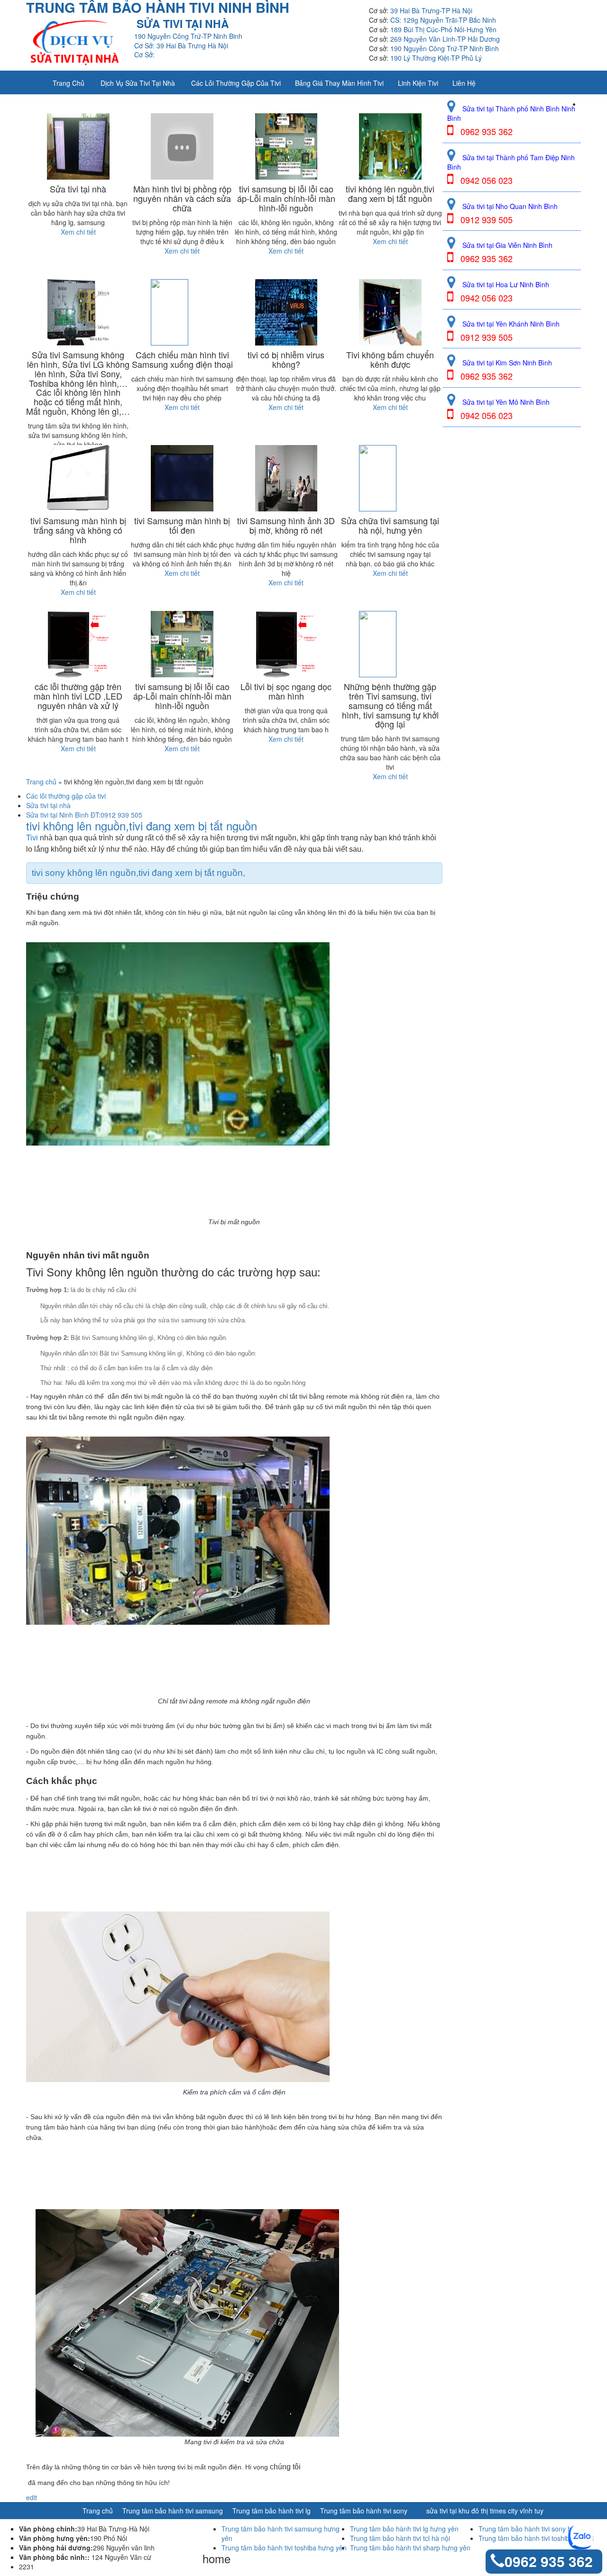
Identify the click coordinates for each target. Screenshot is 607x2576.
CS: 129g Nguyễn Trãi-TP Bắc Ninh (443, 20)
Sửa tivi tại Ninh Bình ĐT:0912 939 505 (84, 815)
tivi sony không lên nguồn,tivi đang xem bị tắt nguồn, (138, 873)
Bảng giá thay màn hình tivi (339, 83)
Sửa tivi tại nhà (48, 805)
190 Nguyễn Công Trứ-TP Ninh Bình (445, 48)
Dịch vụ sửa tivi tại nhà (138, 83)
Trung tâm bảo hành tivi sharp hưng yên (410, 2548)
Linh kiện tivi (418, 83)
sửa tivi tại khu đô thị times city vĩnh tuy (485, 2511)
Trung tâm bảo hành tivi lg (271, 2511)
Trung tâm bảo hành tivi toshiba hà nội (536, 2538)
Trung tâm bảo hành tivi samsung (173, 2511)
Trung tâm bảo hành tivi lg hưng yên (404, 2529)
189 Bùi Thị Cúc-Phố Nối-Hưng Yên (443, 29)
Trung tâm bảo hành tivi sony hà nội (532, 2529)
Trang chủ (69, 83)
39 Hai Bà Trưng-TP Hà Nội (431, 10)
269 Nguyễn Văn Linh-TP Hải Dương (445, 39)
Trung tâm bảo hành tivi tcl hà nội (400, 2538)
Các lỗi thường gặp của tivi (236, 83)
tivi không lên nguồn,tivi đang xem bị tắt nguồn (142, 826)
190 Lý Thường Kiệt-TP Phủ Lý (436, 58)
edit (32, 2497)
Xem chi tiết (78, 232)
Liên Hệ (464, 83)
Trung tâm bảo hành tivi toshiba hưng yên (284, 2548)
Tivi (32, 838)
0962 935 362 (549, 2561)
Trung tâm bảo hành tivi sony (364, 2511)
